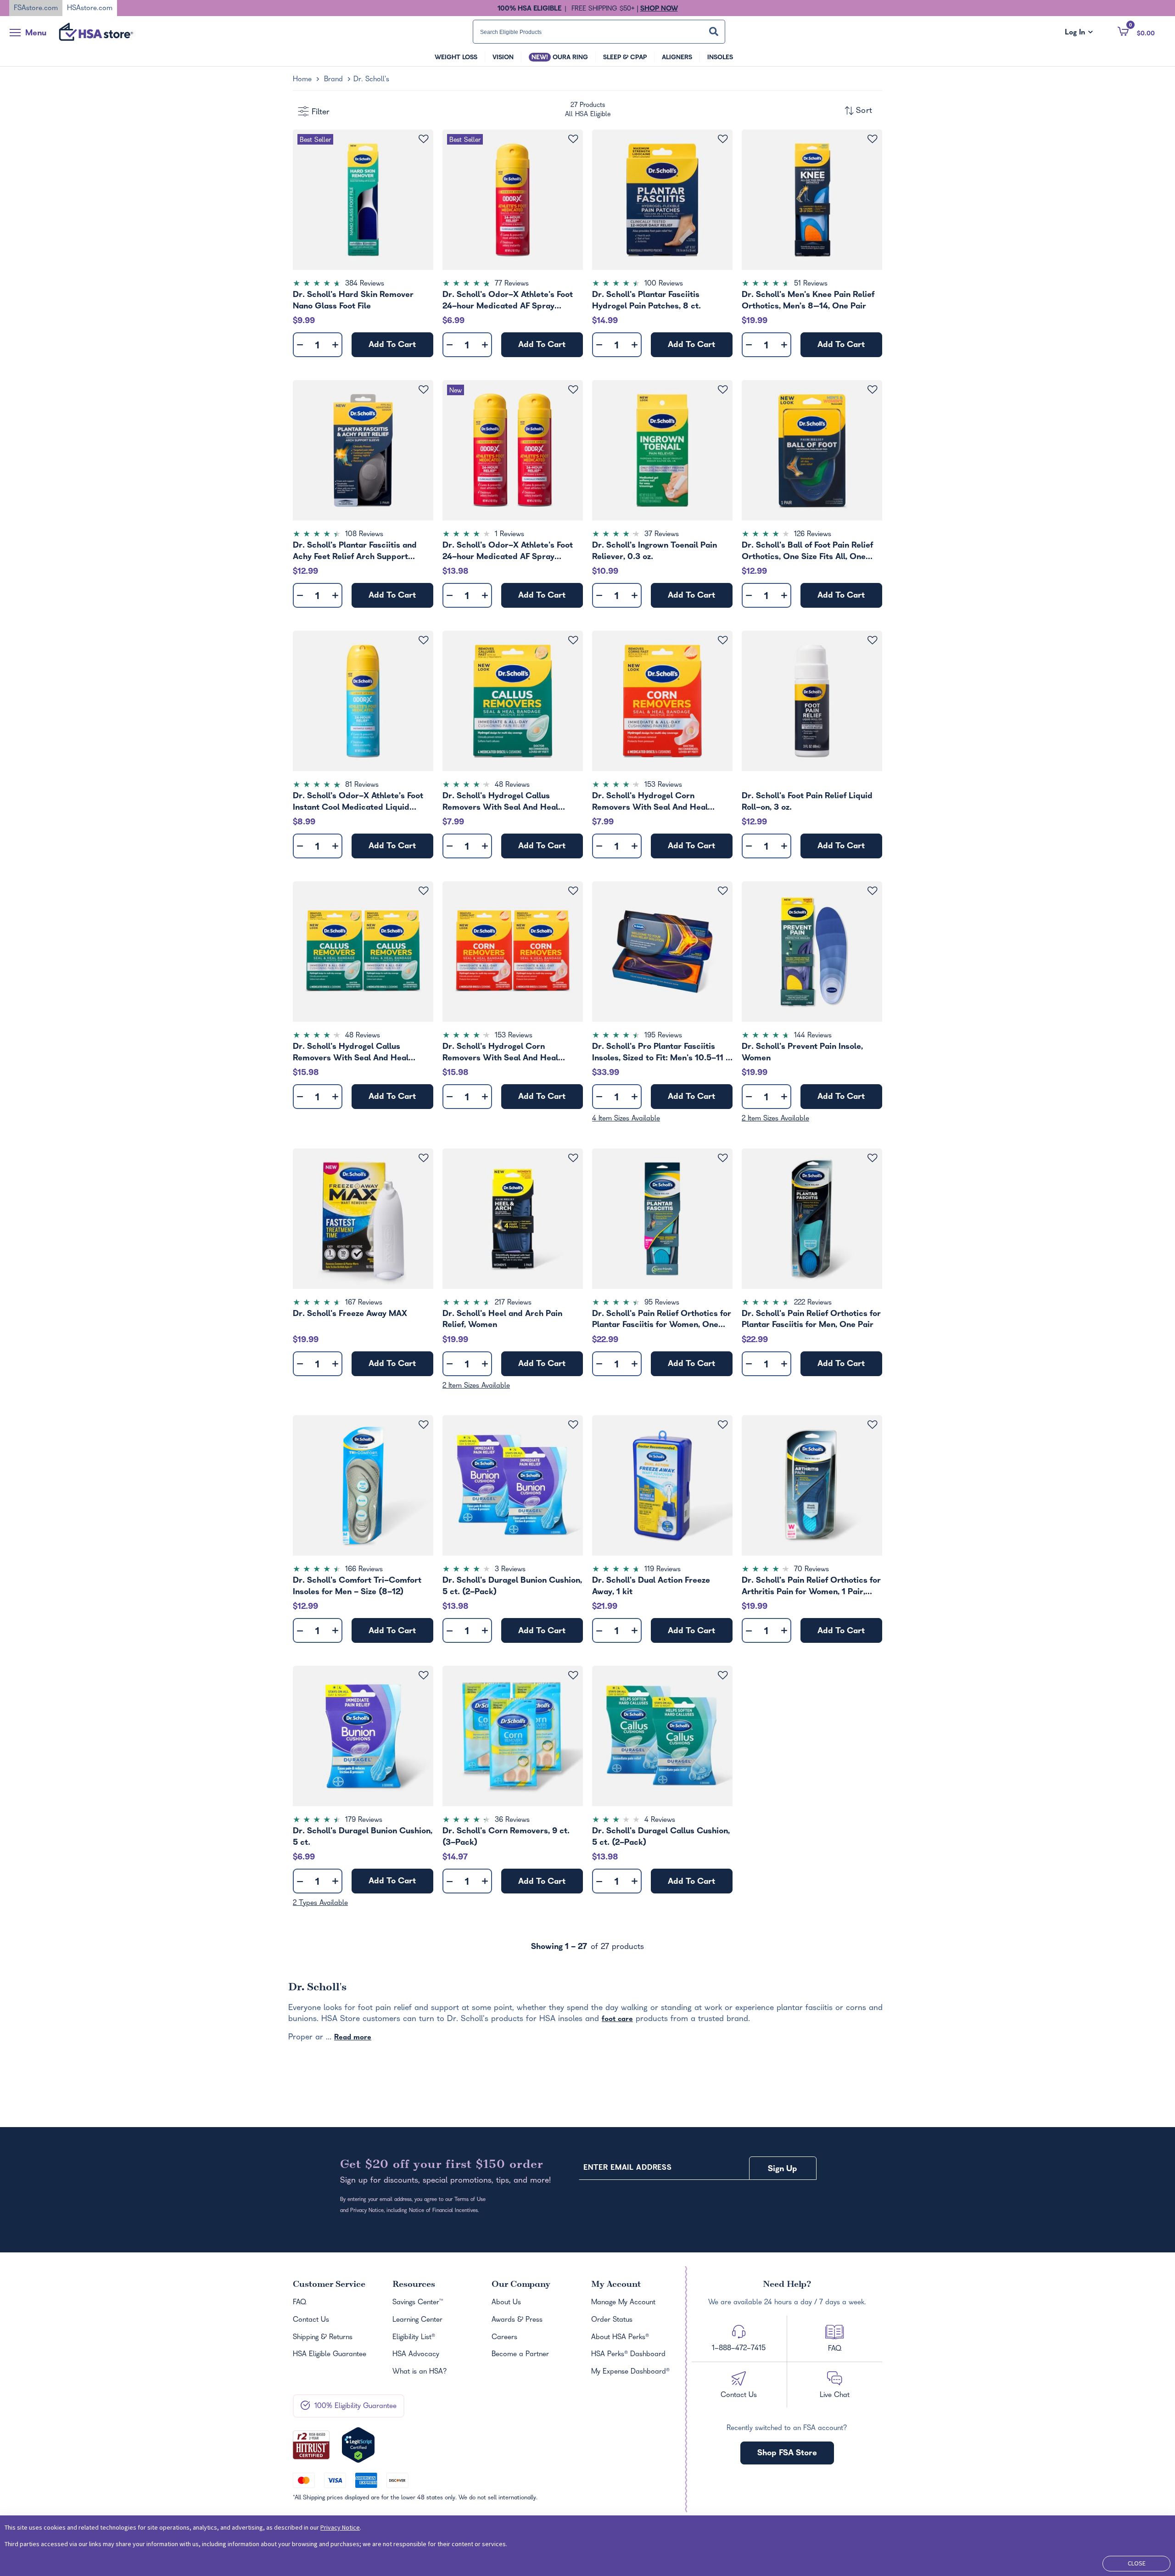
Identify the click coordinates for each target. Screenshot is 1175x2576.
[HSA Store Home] (96, 32)
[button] (1136, 31)
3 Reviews (510, 1570)
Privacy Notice (340, 2527)
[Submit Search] (714, 31)
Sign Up (783, 2170)
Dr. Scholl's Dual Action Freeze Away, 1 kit (651, 1586)
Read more (353, 2038)
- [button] (300, 345)
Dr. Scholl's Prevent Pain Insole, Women (802, 1053)
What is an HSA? (420, 2372)
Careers (504, 2338)
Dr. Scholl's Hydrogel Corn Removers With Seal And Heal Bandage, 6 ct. (650, 802)
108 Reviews (364, 535)
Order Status (612, 2320)
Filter (321, 113)
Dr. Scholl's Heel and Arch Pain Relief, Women (502, 1320)
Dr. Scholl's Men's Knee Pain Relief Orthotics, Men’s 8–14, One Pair (808, 301)
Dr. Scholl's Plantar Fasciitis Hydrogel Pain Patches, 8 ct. (646, 301)
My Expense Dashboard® (630, 2372)
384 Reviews (365, 284)
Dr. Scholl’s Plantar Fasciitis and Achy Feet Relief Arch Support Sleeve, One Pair (355, 551)
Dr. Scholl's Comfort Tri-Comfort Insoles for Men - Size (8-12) (357, 1586)
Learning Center (417, 2320)
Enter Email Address (627, 2168)
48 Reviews (512, 785)
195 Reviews (663, 1036)
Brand (333, 80)
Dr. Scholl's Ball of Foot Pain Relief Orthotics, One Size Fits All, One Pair (807, 551)
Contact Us (311, 2320)
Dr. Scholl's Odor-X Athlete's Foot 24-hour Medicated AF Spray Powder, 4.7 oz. (508, 301)
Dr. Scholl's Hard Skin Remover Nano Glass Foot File (353, 301)
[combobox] (599, 32)
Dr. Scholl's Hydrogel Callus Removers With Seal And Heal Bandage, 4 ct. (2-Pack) (351, 1053)
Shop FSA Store (787, 2454)
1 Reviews (509, 535)
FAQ (299, 2303)
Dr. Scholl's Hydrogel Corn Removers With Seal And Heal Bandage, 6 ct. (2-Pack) (500, 1053)
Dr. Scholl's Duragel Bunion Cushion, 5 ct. (363, 1837)
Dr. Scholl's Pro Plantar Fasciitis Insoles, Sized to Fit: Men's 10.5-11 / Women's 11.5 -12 (661, 1053)
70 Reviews (811, 1570)
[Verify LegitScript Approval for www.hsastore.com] (358, 2445)
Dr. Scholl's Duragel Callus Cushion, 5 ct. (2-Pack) (661, 1837)
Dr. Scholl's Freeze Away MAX (350, 1314)
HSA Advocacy (416, 2355)
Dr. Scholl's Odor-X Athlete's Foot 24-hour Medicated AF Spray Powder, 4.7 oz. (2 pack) (508, 551)
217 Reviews (513, 1303)
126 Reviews (813, 535)
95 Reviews (662, 1303)
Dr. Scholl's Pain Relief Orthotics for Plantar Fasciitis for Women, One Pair (662, 1320)
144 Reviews (813, 1036)
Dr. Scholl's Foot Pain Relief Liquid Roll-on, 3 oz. (807, 802)
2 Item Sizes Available (775, 1119)
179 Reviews (364, 1820)
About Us (506, 2303)
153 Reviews (663, 785)
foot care (617, 2020)
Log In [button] (1079, 33)
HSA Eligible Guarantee (330, 2355)
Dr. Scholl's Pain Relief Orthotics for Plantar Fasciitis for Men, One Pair (811, 1320)
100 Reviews (664, 284)
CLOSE (1137, 2563)
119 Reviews (663, 1570)
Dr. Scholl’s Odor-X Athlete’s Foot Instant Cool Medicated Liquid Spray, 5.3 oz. (358, 802)
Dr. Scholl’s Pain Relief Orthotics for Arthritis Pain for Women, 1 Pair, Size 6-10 (811, 1586)
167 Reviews (364, 1303)
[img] (363, 285)
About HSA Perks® (620, 2338)
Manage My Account (623, 2303)
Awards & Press (517, 2320)
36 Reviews (512, 1820)
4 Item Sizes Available (626, 1119)
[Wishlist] (423, 139)
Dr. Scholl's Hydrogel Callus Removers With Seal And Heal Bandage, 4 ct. (500, 802)
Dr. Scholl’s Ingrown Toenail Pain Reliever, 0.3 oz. (655, 551)
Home (302, 80)
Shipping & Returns (323, 2338)
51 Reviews (811, 284)
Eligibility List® (414, 2338)
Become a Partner (520, 2355)
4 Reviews (660, 1820)
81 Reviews (362, 785)
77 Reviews (512, 284)
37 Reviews (662, 535)
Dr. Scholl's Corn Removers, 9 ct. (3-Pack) (506, 1837)
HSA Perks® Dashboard (628, 2355)
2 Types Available (320, 1904)
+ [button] (335, 347)
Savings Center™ (418, 2303)
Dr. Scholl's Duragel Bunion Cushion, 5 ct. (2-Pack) (512, 1586)
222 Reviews (813, 1303)
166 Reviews (364, 1570)
